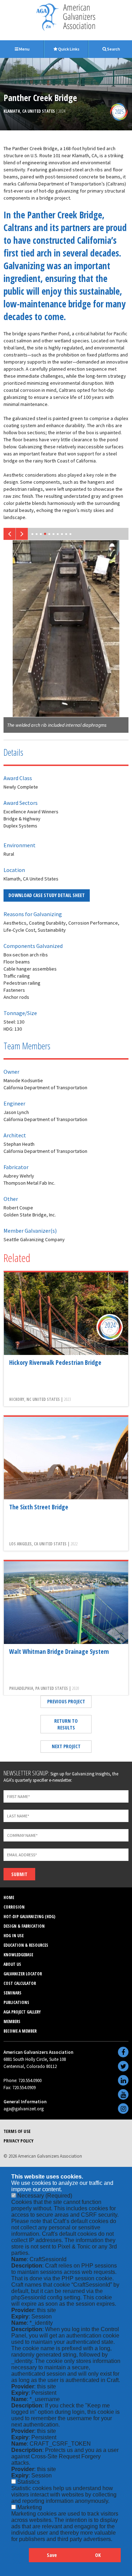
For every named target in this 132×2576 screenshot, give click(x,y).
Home (9, 1897)
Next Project (66, 1746)
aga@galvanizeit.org (24, 2109)
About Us (12, 1964)
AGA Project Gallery (22, 2012)
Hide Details (20, 2559)
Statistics (29, 2482)
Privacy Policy (18, 2141)
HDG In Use (14, 1936)
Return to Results (66, 1724)
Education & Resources (26, 1945)
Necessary (45, 2196)
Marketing (30, 2507)
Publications (16, 2002)
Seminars (12, 1993)
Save (52, 2555)
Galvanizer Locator (23, 1974)
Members (12, 2021)
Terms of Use (17, 2131)
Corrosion (14, 1907)
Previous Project (66, 1701)
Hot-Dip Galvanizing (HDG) (29, 1917)
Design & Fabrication (24, 1926)
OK (98, 2555)
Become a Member (20, 2031)
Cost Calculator (20, 1983)
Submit (19, 1874)
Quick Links (68, 49)
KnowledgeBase (18, 1955)
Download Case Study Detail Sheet (47, 895)
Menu (24, 49)
